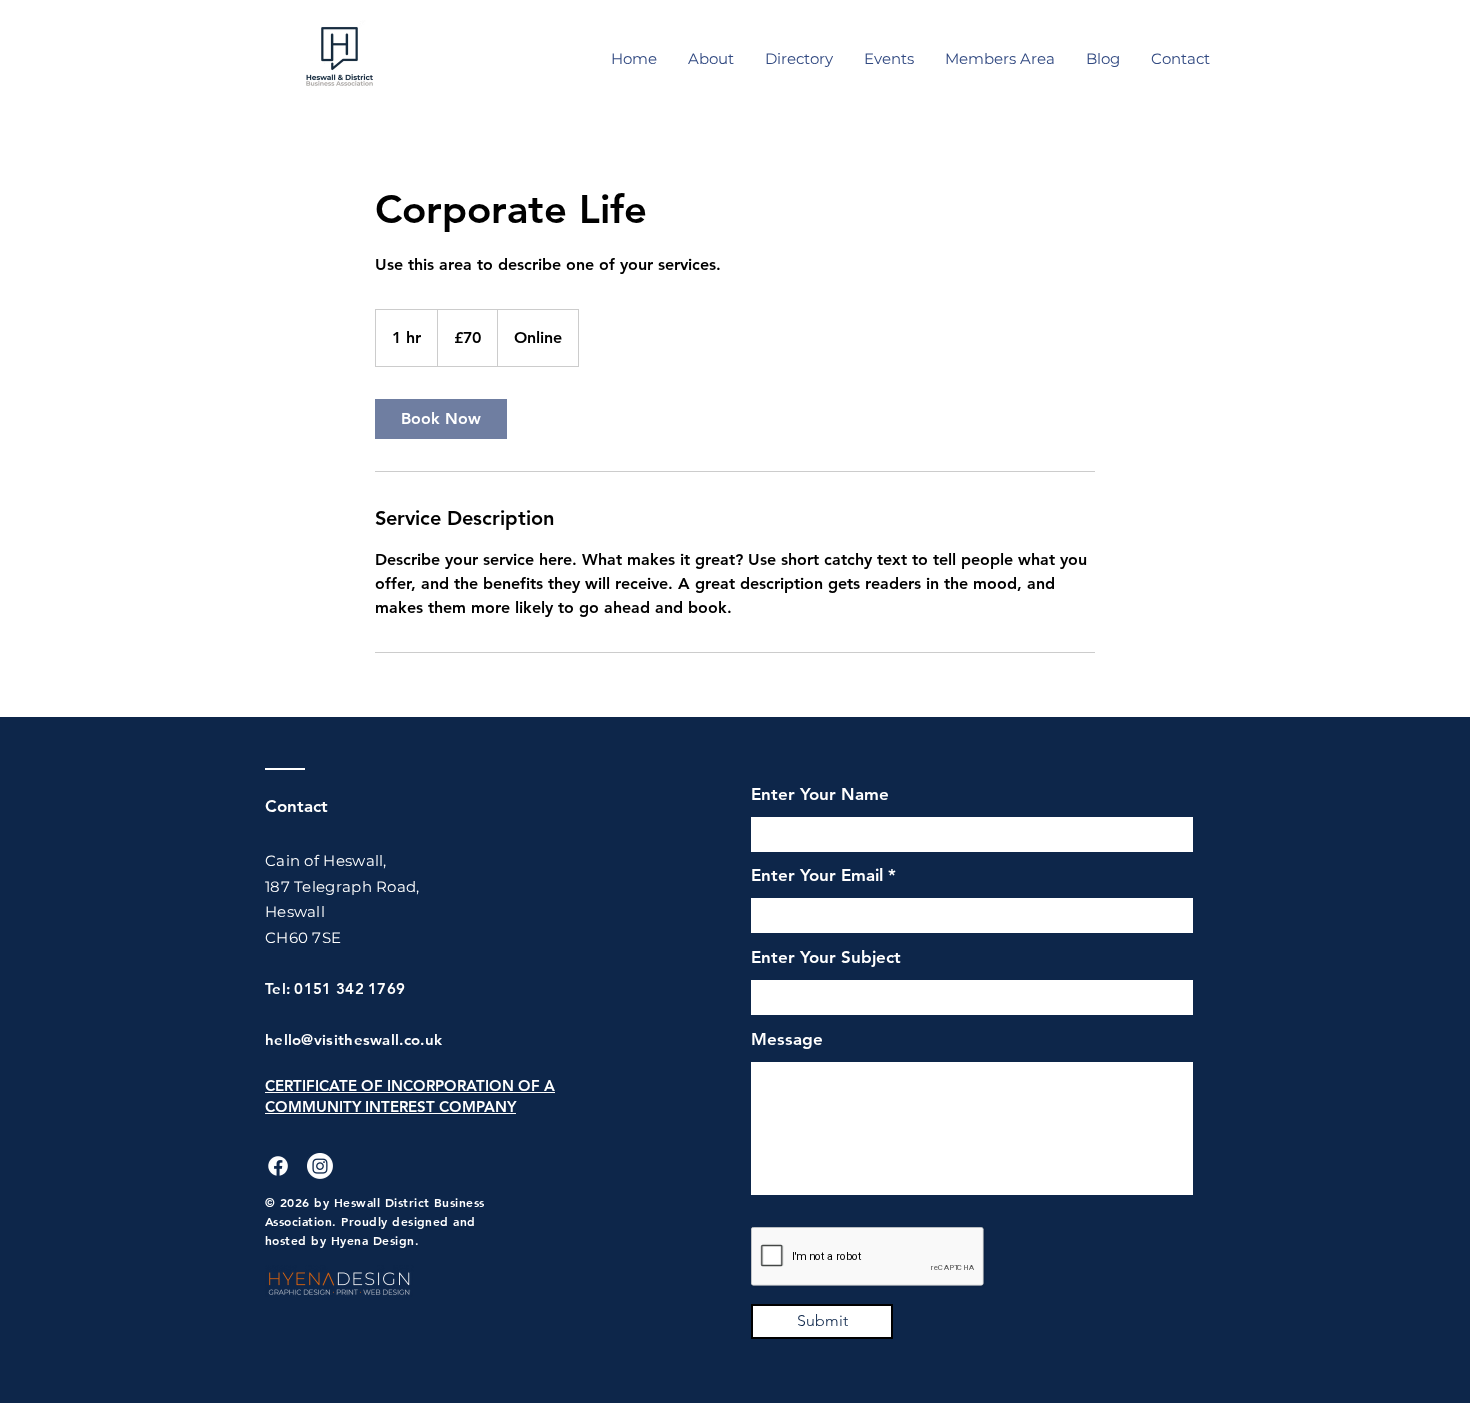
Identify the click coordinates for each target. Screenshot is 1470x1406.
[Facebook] (278, 1166)
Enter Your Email (817, 875)
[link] (441, 419)
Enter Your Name (820, 794)
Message (787, 1039)
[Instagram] (320, 1166)
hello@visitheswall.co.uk (353, 1039)
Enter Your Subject (826, 957)
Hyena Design (373, 1240)
